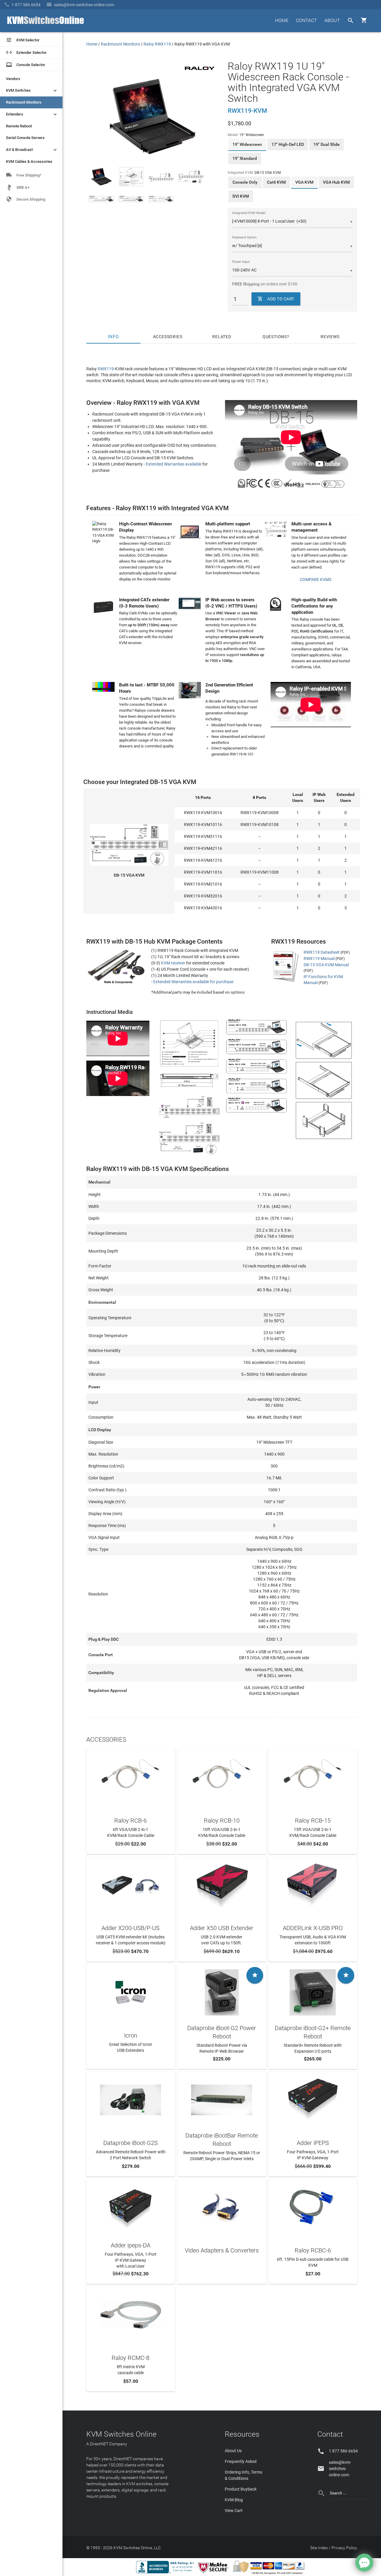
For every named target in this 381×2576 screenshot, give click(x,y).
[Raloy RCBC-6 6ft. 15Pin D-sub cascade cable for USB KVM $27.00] (313, 2206)
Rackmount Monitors (24, 102)
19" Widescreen (247, 144)
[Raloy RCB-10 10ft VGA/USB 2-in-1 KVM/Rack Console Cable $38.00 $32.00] (222, 1777)
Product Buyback (241, 2489)
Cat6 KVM (276, 182)
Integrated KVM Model (249, 213)
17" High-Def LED (288, 144)
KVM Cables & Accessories (29, 161)
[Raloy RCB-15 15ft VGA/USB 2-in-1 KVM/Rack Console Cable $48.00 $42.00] (313, 1777)
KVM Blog (234, 2500)
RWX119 (106, 369)
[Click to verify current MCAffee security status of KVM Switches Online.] (214, 2573)
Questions (275, 337)
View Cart (234, 2511)
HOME (282, 20)
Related (222, 337)
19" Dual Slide (327, 144)
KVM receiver (173, 963)
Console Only (245, 182)
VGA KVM (304, 182)
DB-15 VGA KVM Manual (326, 965)
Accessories (168, 337)
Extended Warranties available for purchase (193, 982)
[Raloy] (200, 68)
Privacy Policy (344, 2548)
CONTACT (306, 20)
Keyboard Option (244, 237)
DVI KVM (241, 196)
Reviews (330, 337)
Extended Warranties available (174, 464)
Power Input (241, 262)
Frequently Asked (241, 2461)
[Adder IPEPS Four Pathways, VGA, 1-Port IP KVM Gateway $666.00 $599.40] (313, 2099)
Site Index (319, 2548)
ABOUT (332, 20)
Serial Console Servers (25, 138)
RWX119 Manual (319, 958)
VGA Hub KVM (336, 182)
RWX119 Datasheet (322, 952)
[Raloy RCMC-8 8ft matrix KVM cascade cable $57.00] (131, 2314)
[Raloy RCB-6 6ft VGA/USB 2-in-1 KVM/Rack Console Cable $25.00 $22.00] (131, 1777)
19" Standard (245, 158)
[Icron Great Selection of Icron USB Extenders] (131, 1992)
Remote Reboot (19, 126)
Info (114, 337)
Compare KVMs (316, 580)
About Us (233, 2451)
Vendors (13, 79)
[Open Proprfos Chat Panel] (364, 2563)
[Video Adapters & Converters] (222, 2206)
